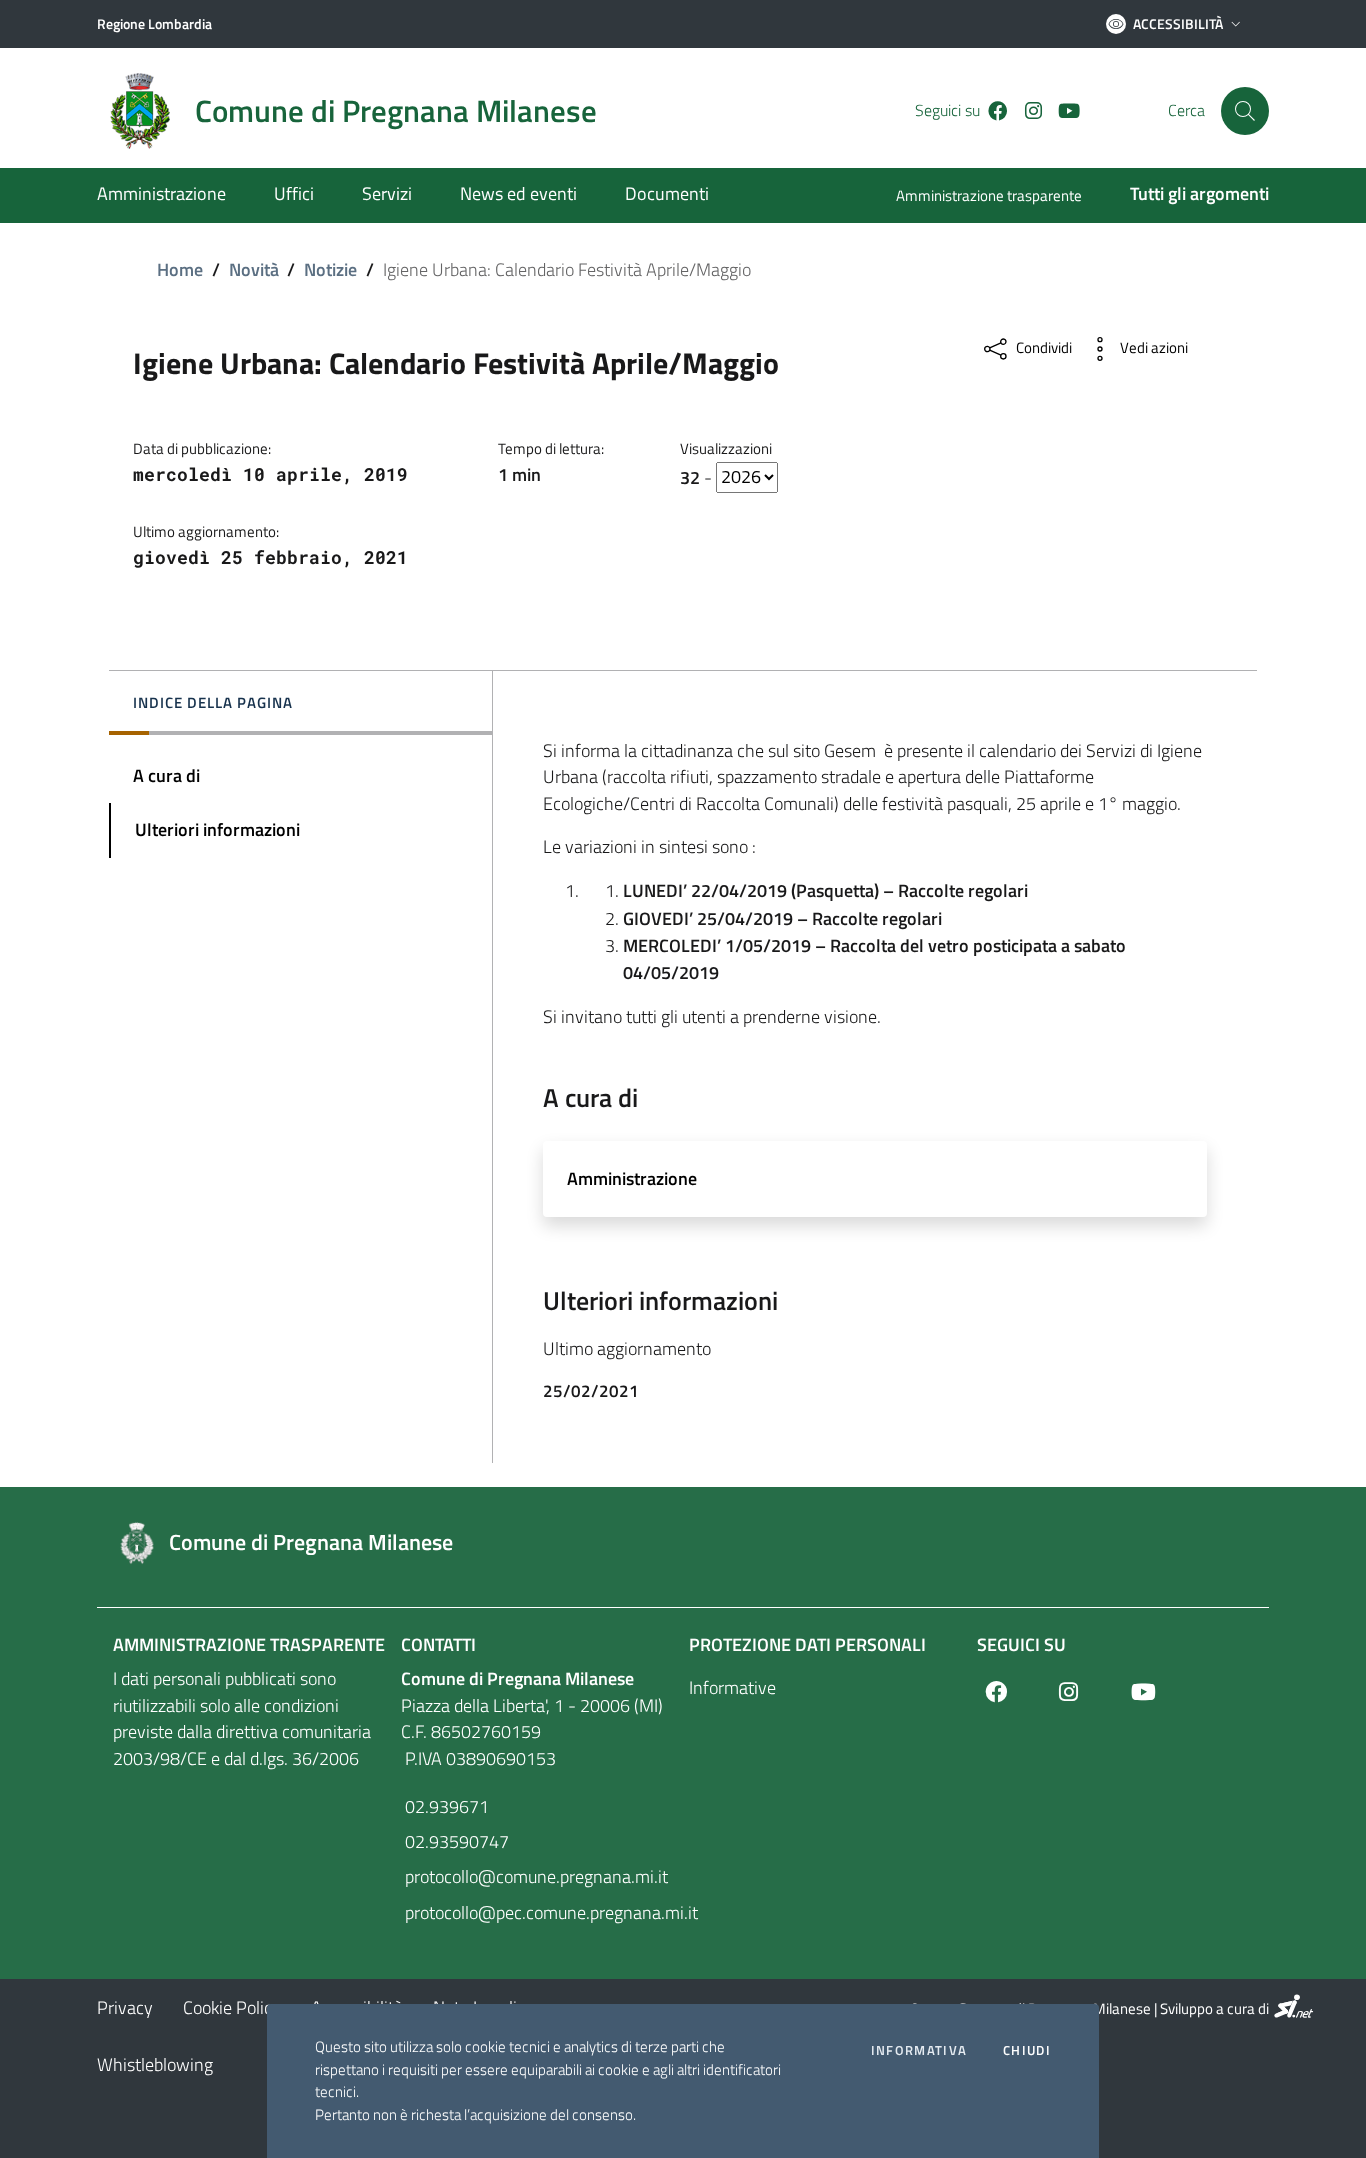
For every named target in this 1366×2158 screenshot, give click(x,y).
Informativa (919, 2050)
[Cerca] (1245, 111)
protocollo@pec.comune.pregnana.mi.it (539, 1912)
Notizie (330, 269)
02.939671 (445, 1806)
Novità (254, 269)
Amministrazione (632, 1178)
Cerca (1186, 110)
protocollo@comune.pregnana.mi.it (534, 1876)
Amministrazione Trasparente (249, 1644)
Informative (732, 1687)
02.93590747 (455, 1841)
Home (180, 269)
